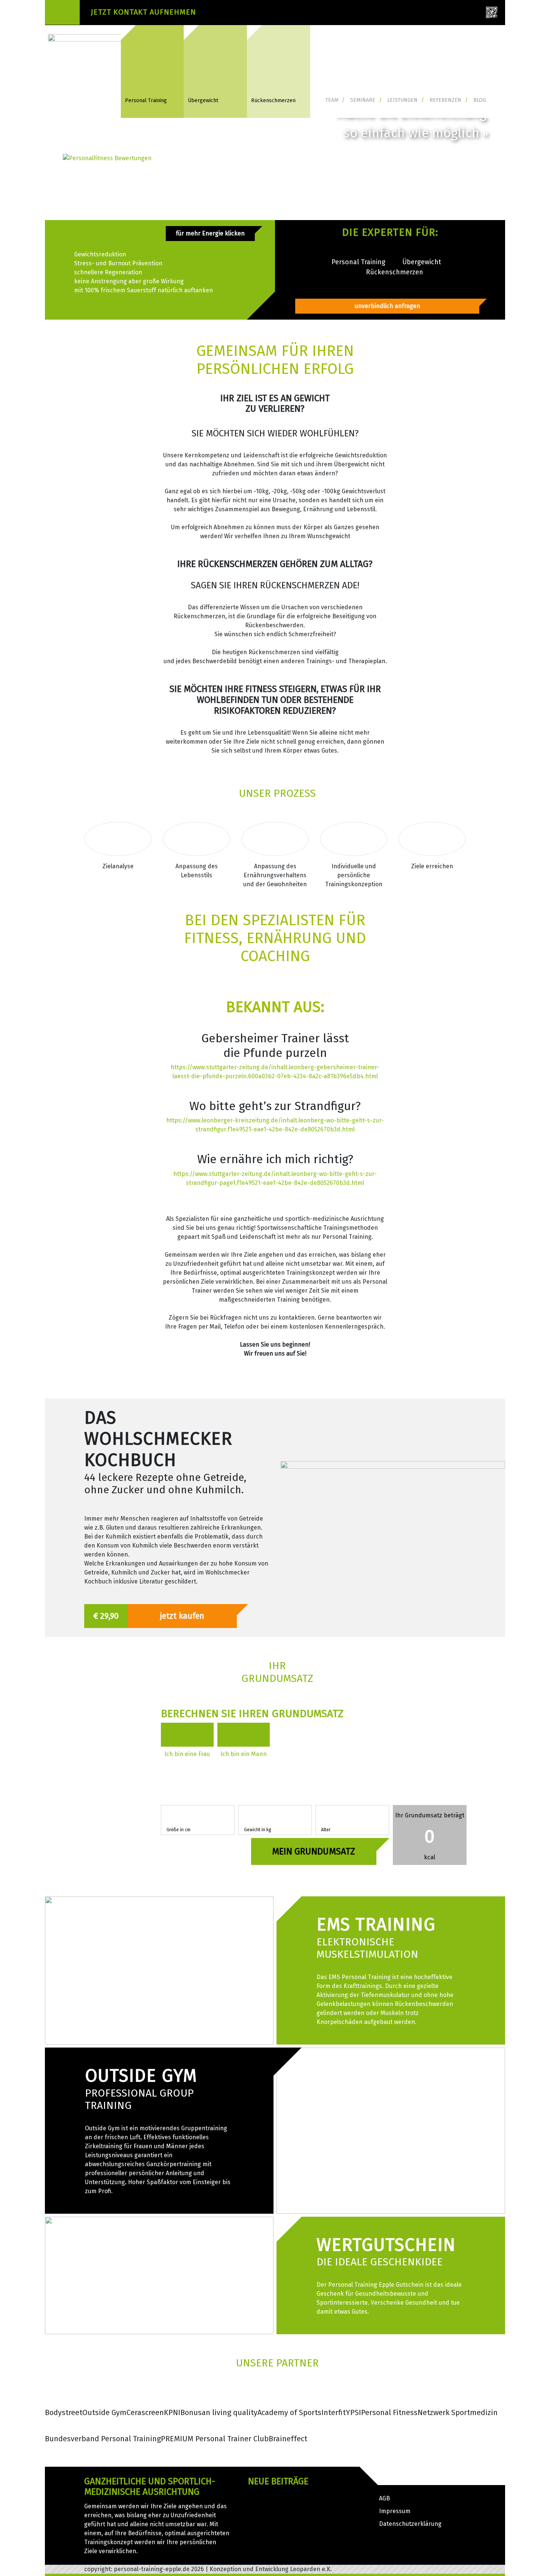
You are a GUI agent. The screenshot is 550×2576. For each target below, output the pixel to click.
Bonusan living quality (219, 2412)
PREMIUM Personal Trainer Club (215, 2439)
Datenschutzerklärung (410, 2524)
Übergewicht (203, 100)
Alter (326, 1830)
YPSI (353, 2412)
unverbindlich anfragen (387, 306)
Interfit (334, 2412)
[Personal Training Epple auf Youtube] (462, 14)
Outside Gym (104, 2412)
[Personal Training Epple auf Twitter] (396, 14)
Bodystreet (64, 2412)
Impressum (395, 2511)
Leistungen (402, 100)
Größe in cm (178, 1830)
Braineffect (288, 2439)
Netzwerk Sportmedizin (458, 2412)
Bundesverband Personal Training (103, 2439)
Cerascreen (145, 2412)
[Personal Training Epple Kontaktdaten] (492, 12)
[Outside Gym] (391, 2130)
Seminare (363, 100)
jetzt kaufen (182, 1616)
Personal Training (146, 100)
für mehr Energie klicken (210, 233)
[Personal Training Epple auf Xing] (363, 14)
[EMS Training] (159, 1970)
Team (332, 100)
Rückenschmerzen (273, 100)
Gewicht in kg (258, 1830)
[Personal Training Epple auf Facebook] (429, 14)
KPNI (172, 2412)
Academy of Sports (289, 2412)
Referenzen (445, 100)
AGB (384, 2498)
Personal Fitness (389, 2412)
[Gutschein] (159, 2275)
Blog (480, 100)
